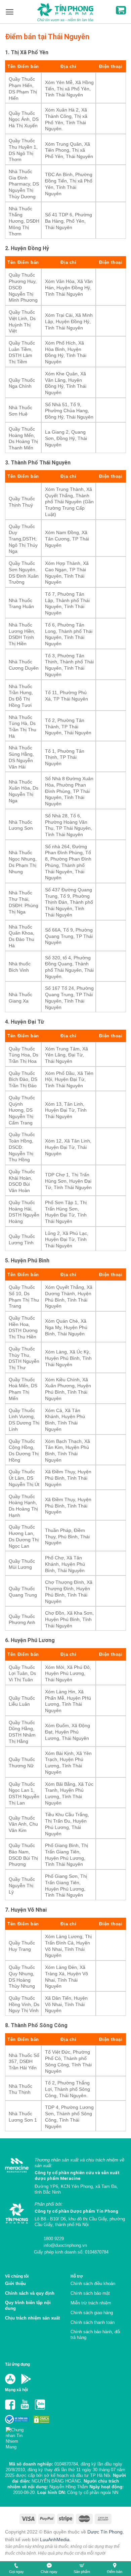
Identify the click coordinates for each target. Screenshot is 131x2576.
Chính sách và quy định (30, 2293)
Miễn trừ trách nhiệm (91, 2303)
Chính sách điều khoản (93, 2284)
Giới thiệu (15, 2284)
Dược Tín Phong (105, 2532)
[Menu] (10, 12)
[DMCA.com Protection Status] (41, 2419)
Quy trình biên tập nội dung (28, 2305)
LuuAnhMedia (55, 2540)
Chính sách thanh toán (93, 2322)
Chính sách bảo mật (90, 2293)
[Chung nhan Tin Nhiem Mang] (17, 2437)
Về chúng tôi (17, 2276)
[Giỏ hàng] (121, 10)
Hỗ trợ (77, 2276)
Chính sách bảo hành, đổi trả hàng (95, 2335)
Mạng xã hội (16, 2390)
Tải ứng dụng (17, 2364)
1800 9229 (53, 2239)
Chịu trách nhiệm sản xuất (32, 2318)
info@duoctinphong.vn (65, 2245)
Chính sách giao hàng (92, 2313)
